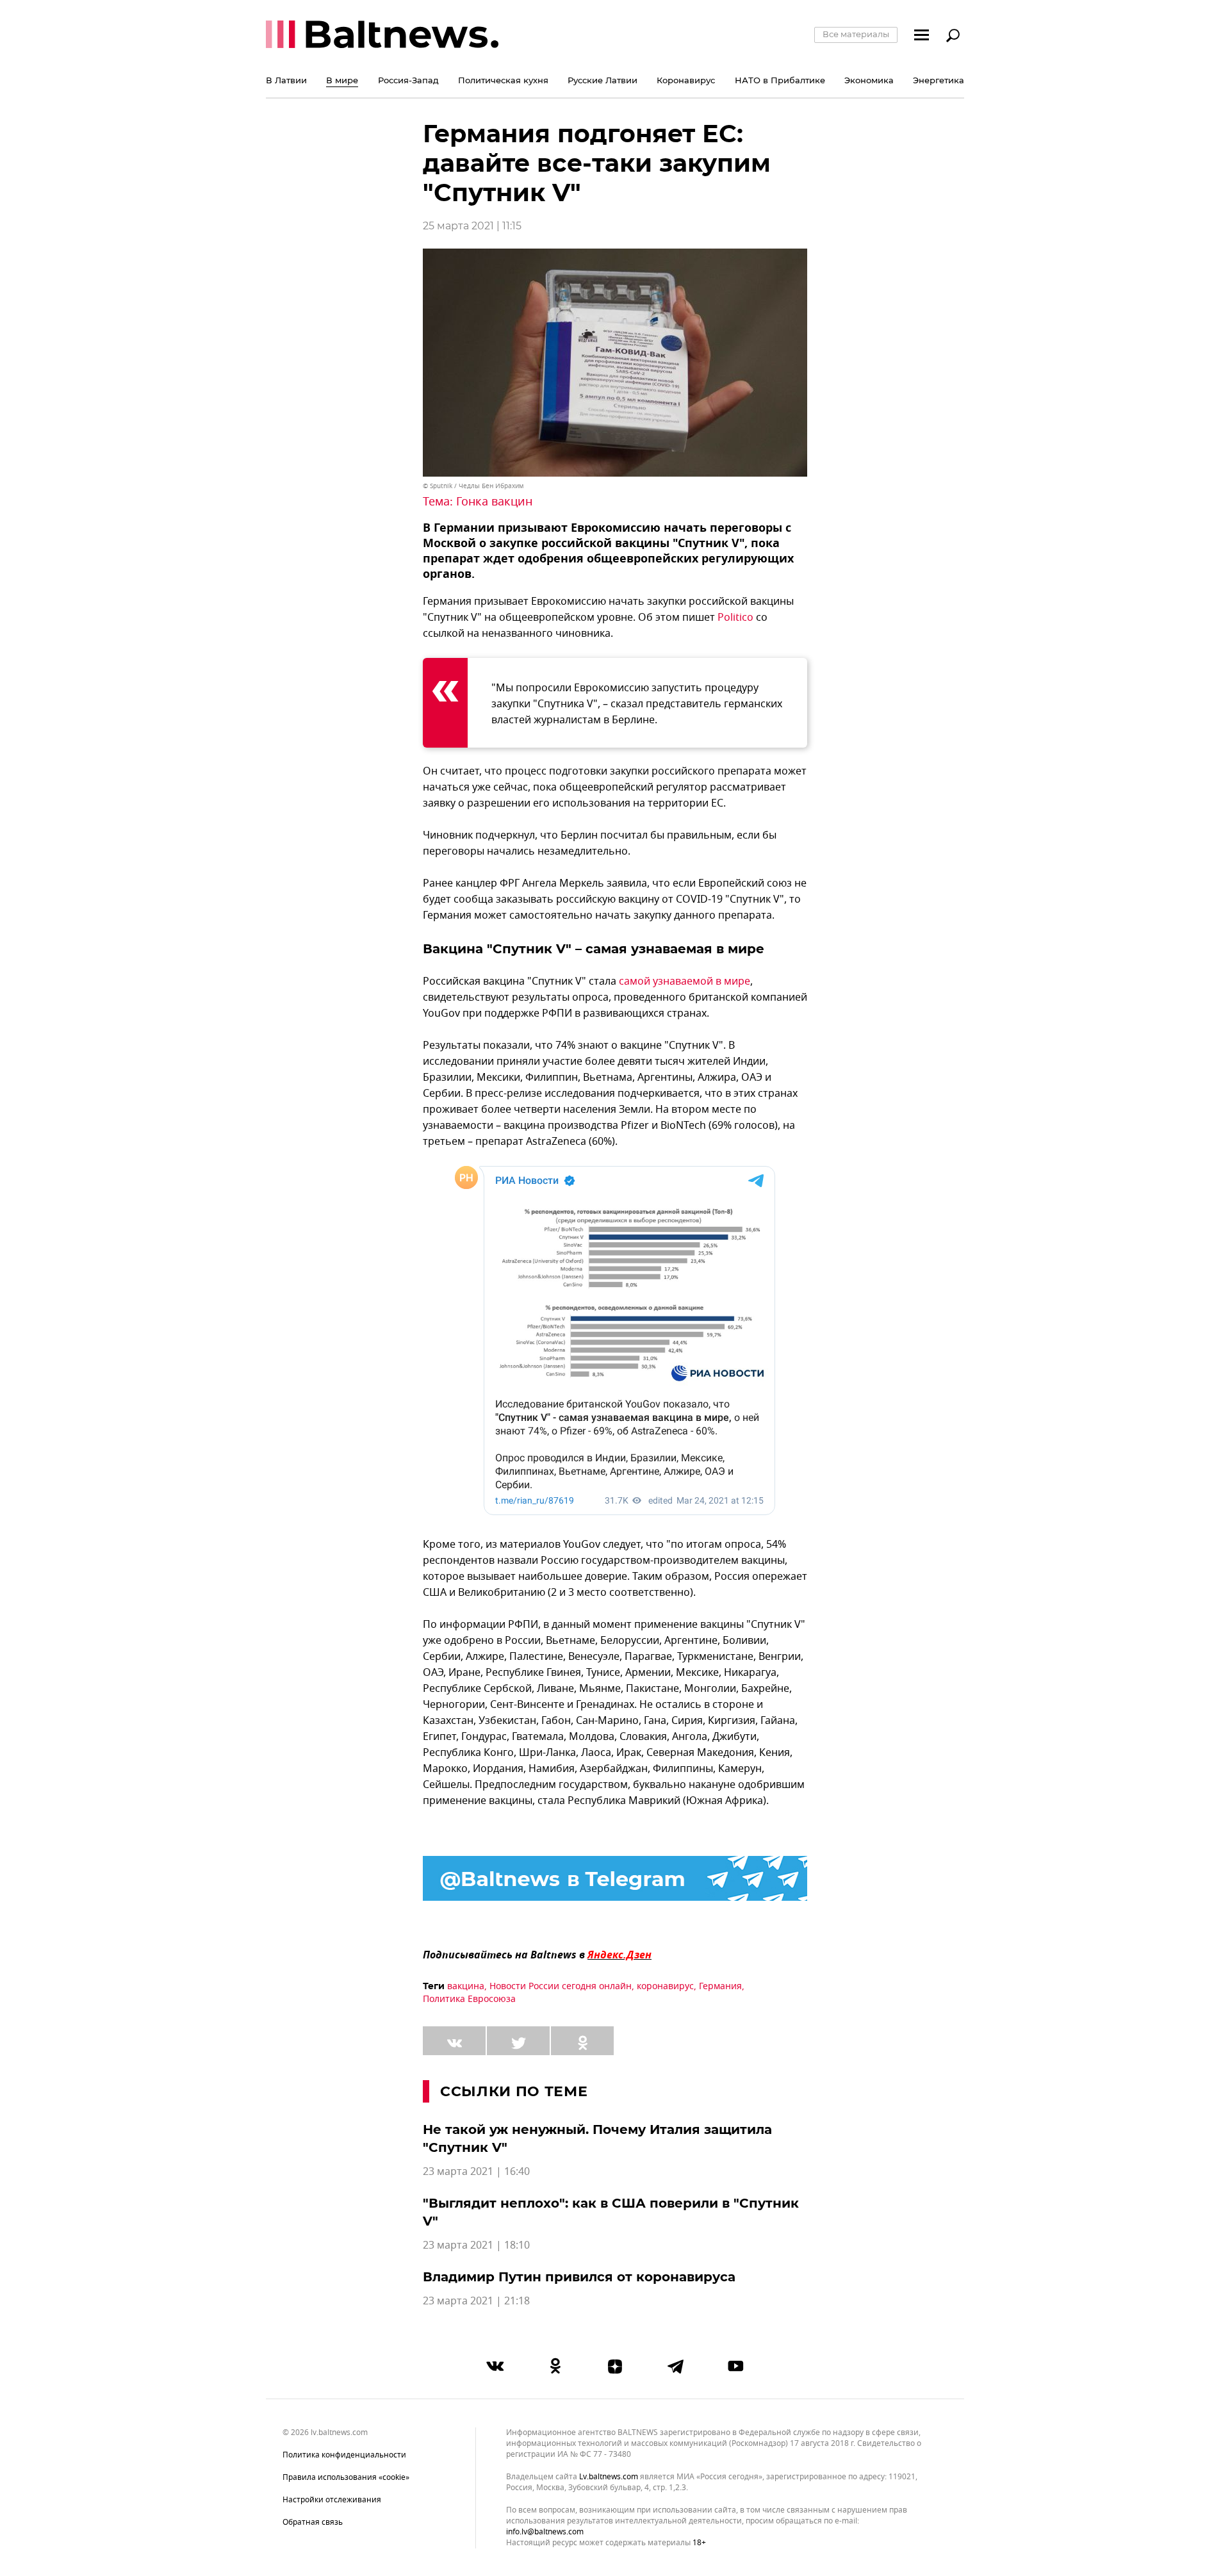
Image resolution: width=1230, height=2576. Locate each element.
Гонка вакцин (494, 502)
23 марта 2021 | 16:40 (476, 2172)
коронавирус (665, 1986)
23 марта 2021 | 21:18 (476, 2301)
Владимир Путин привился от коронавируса (579, 2277)
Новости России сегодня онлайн (561, 1986)
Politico (735, 618)
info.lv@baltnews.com (545, 2532)
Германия (720, 1986)
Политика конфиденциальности (344, 2455)
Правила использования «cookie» (346, 2477)
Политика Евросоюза (469, 1999)
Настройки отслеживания (332, 2500)
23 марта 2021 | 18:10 (476, 2245)
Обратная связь (313, 2522)
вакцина (466, 1986)
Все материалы (856, 34)
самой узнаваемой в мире (685, 981)
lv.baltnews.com (609, 2477)
